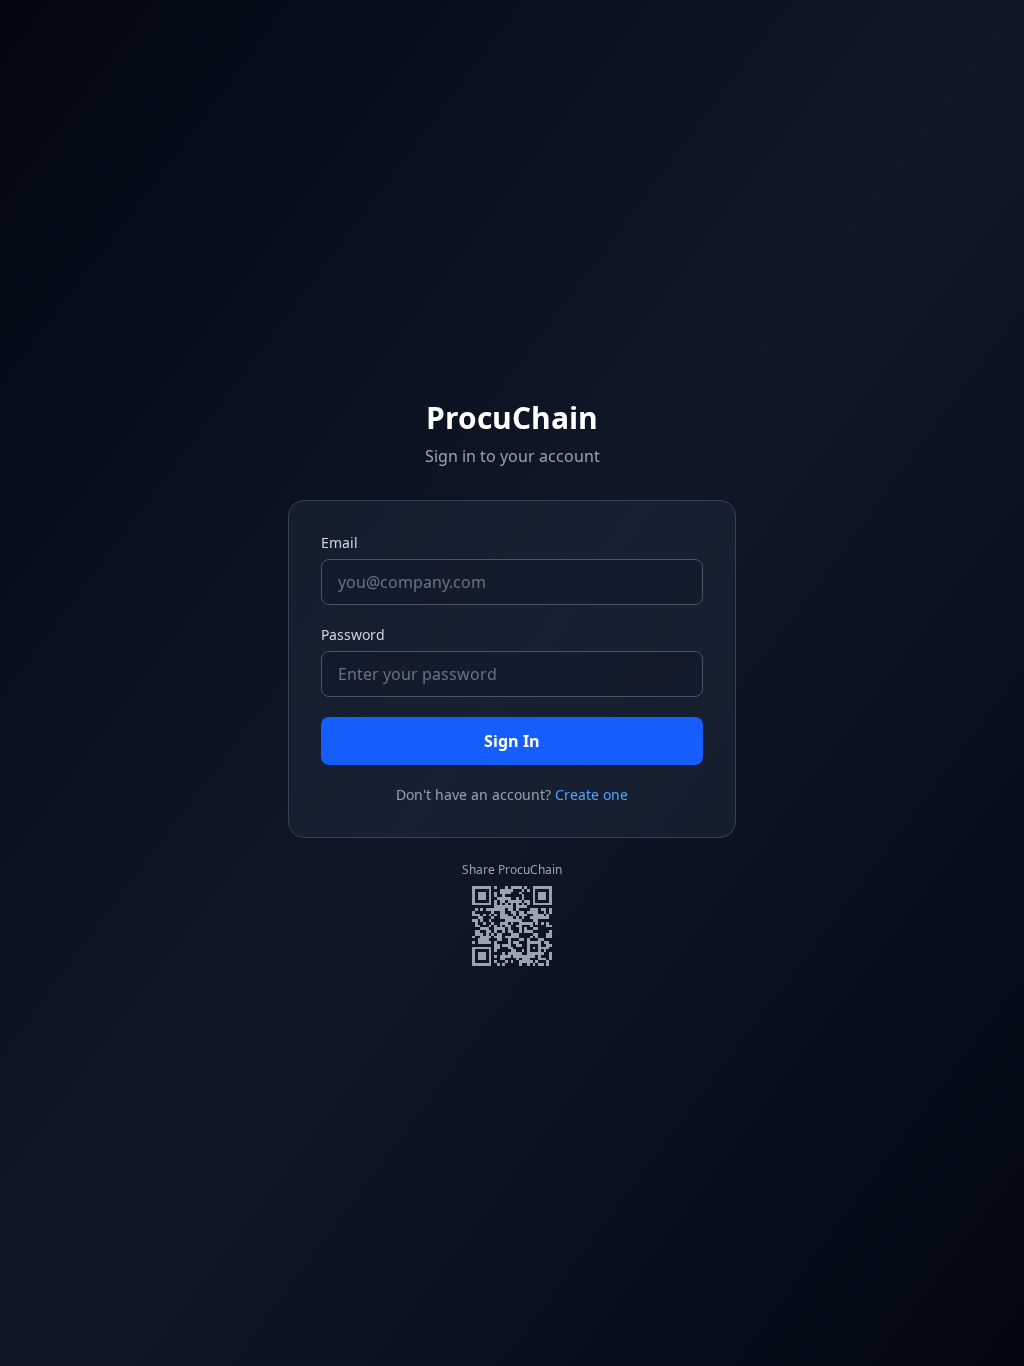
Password (353, 634)
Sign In (512, 741)
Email (339, 542)
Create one (591, 794)
